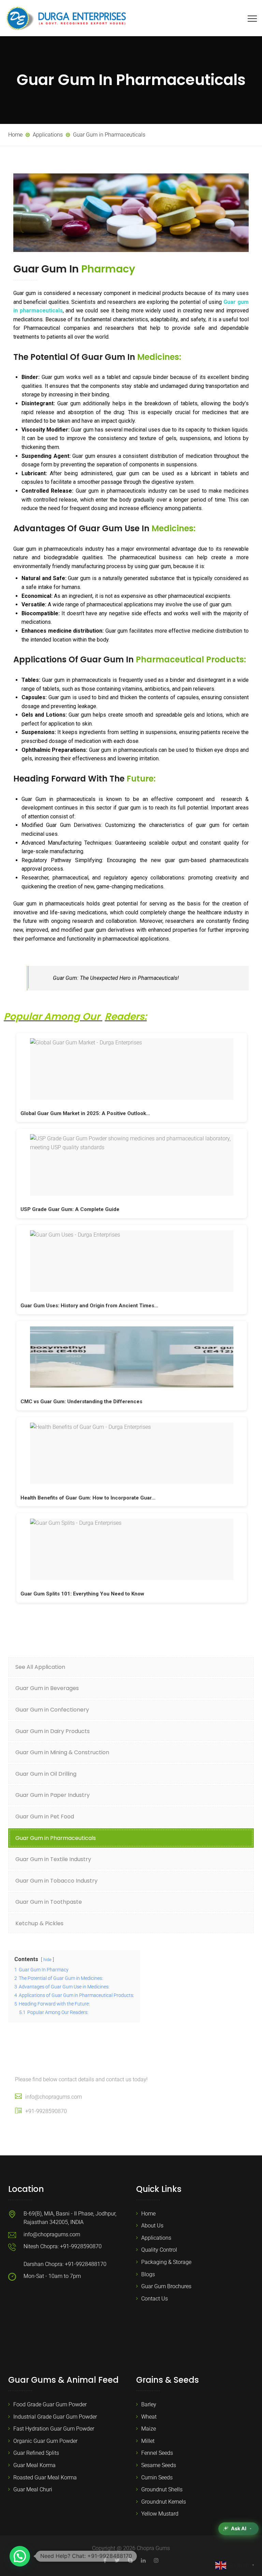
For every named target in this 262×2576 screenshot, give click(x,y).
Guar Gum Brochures (166, 2286)
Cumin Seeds (157, 2478)
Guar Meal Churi (33, 2489)
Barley (149, 2404)
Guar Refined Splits (36, 2453)
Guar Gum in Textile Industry (53, 1859)
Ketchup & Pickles (39, 1923)
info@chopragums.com (54, 2097)
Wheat (149, 2417)
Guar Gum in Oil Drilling (46, 1774)
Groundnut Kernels (164, 2502)
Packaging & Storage (166, 2262)
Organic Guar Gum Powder (45, 2441)
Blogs (148, 2274)
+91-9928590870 (46, 2111)
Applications (156, 2238)
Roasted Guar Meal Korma (45, 2478)
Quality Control (159, 2250)
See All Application (40, 1667)
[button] (20, 2556)
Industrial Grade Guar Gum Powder (55, 2417)
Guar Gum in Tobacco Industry (56, 1881)
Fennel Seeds (157, 2453)
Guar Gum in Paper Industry (53, 1795)
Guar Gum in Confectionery (52, 1710)
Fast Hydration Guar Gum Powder (54, 2429)
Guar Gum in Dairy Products (53, 1731)
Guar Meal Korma (34, 2465)
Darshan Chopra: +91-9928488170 (65, 2264)
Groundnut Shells (162, 2489)
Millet (148, 2441)
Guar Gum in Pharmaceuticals (56, 1838)
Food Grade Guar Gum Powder (50, 2404)
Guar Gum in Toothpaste (49, 1902)
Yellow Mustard (160, 2514)
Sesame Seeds (159, 2465)
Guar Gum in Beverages (47, 1688)
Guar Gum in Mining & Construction (62, 1752)
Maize (149, 2429)
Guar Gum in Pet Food (45, 1817)
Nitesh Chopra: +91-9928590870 (63, 2246)
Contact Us (155, 2299)
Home (148, 2214)
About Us (152, 2226)
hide (47, 1960)
